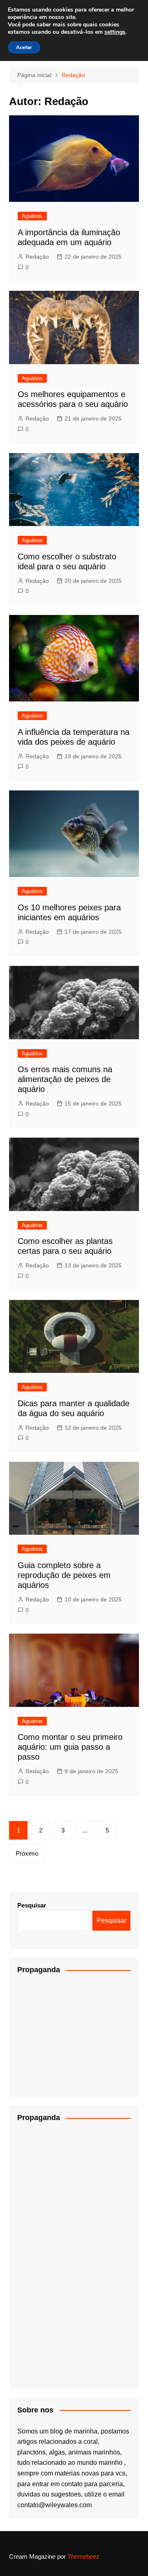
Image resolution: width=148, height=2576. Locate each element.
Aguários (32, 216)
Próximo (27, 1853)
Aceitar (24, 47)
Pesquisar (32, 1905)
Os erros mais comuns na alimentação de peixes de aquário (65, 1079)
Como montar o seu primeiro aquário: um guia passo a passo (70, 1747)
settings (115, 32)
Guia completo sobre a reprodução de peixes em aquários (64, 1575)
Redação (37, 257)
